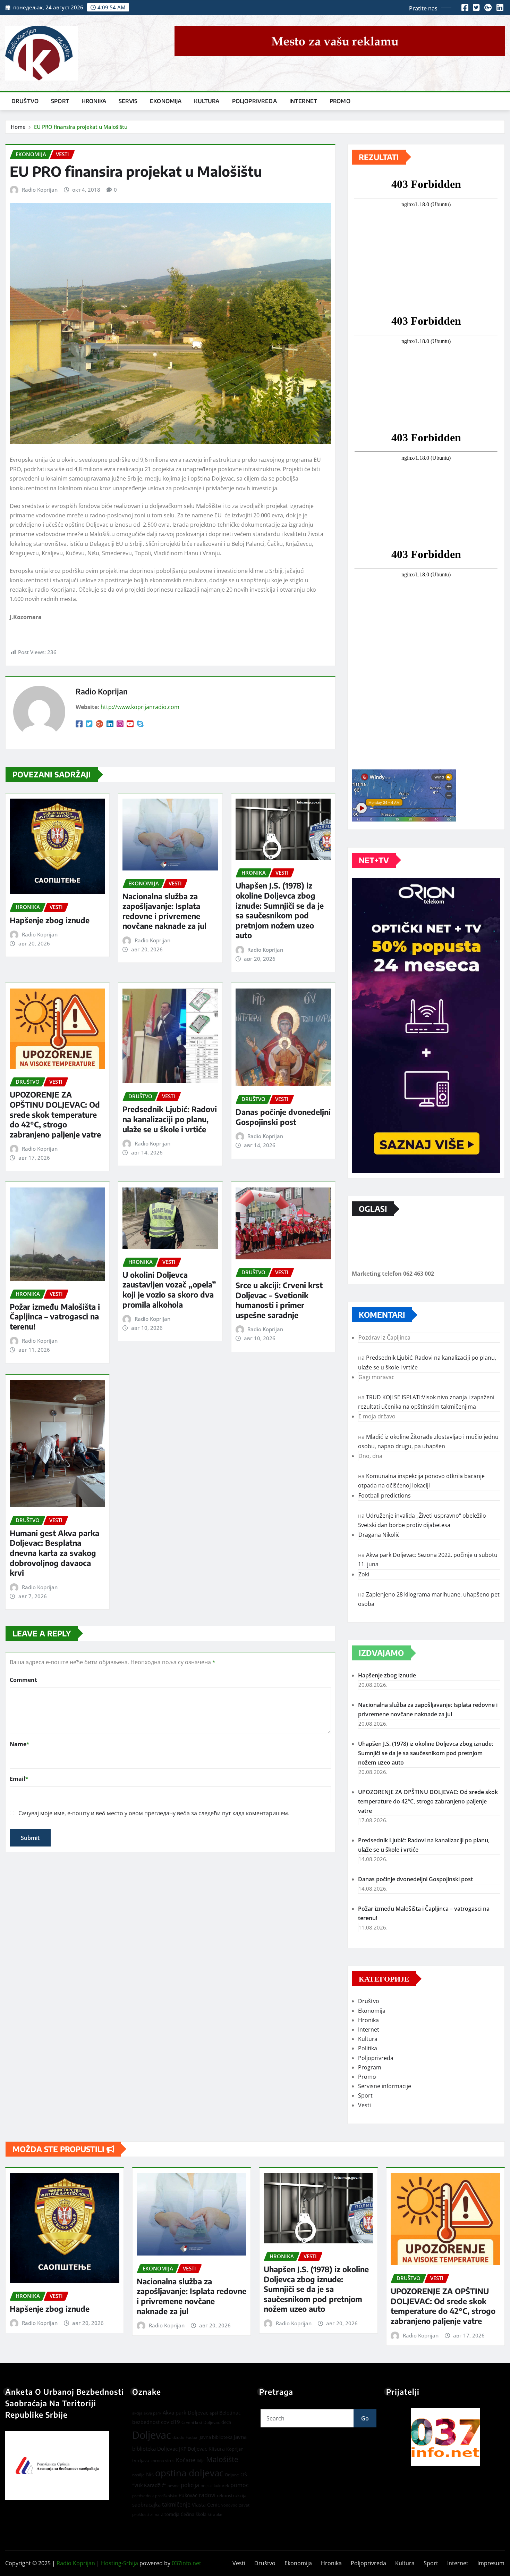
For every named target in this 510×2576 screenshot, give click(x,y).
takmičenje (176, 2504)
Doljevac (152, 2435)
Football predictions (385, 1495)
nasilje (138, 2475)
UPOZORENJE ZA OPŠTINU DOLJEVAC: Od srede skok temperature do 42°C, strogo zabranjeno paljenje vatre (55, 1114)
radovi (207, 2495)
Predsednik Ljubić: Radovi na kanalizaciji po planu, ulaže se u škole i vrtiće (170, 1119)
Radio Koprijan (40, 190)
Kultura (207, 101)
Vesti (364, 2105)
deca (226, 2422)
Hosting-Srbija (120, 2563)
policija (190, 2485)
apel (214, 2413)
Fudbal (192, 2437)
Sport (60, 101)
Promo (340, 101)
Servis (128, 101)
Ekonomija (166, 101)
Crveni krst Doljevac (201, 2422)
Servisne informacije (385, 2086)
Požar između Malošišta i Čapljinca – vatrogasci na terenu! (55, 1316)
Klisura (217, 2449)
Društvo (25, 101)
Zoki (364, 1574)
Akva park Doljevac (185, 2412)
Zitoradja (170, 2514)
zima (155, 2514)
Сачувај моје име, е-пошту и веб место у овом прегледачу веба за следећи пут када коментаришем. (154, 1813)
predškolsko (166, 2496)
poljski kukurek (215, 2486)
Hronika (94, 101)
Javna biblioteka (216, 2437)
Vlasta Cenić (206, 2505)
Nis (150, 2474)
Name (20, 1744)
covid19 (171, 2422)
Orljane (232, 2475)
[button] (445, 2437)
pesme (173, 2486)
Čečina (188, 2514)
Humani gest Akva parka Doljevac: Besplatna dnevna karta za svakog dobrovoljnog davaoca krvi (54, 1553)
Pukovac (188, 2495)
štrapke (215, 2514)
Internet (303, 101)
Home (18, 127)
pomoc (240, 2485)
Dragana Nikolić (379, 1535)
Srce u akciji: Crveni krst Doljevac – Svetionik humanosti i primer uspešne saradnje (279, 1300)
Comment (23, 1680)
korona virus (163, 2461)
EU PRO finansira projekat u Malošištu (81, 127)
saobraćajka (146, 2504)
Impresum (491, 2563)
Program (370, 2067)
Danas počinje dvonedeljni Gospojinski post (283, 1117)
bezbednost (146, 2422)
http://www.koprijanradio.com (140, 707)
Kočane (186, 2460)
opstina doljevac (189, 2473)
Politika (368, 2048)
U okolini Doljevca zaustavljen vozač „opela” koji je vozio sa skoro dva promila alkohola (169, 1290)
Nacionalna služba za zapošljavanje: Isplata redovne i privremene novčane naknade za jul (164, 911)
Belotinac (230, 2413)
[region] (445, 2437)
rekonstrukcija (232, 2495)
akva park (152, 2413)
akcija (137, 2413)
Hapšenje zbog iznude (50, 920)
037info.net (186, 2563)
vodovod (229, 2505)
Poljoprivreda (254, 101)
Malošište (222, 2459)
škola (201, 2514)
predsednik (143, 2496)
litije (201, 2461)
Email (19, 1779)
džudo (178, 2437)
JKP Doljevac (193, 2449)
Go (365, 2418)
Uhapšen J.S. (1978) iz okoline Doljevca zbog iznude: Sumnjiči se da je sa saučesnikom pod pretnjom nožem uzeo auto (280, 910)
